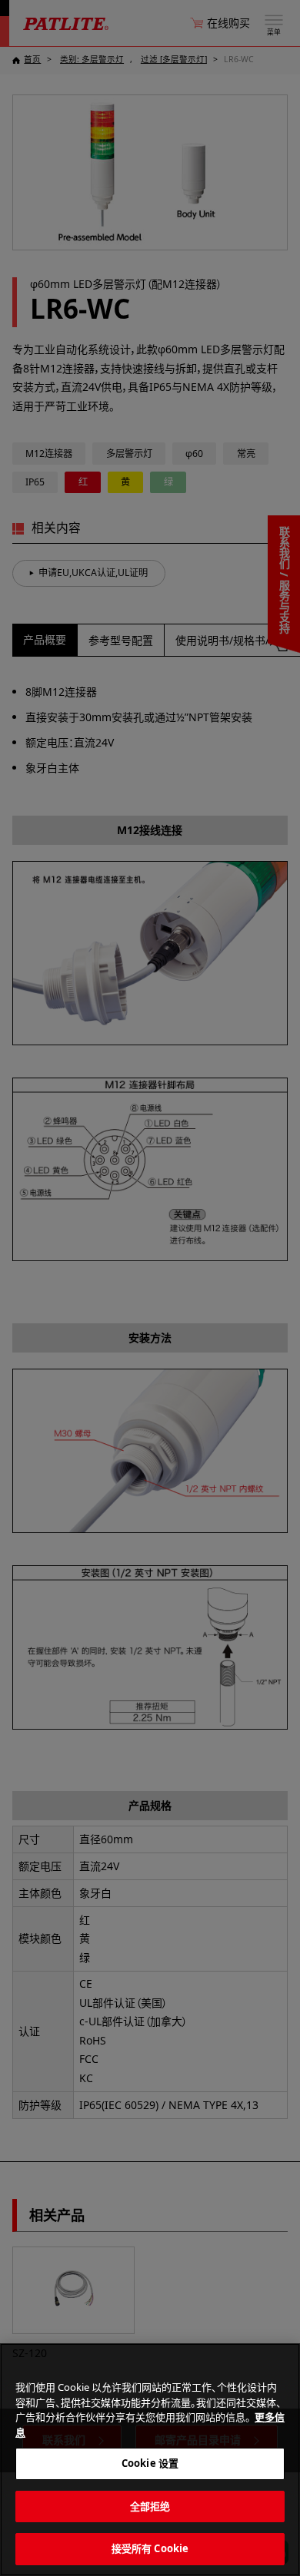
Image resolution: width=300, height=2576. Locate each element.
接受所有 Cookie (150, 2548)
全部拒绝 (150, 2506)
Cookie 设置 (150, 2463)
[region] (150, 2460)
